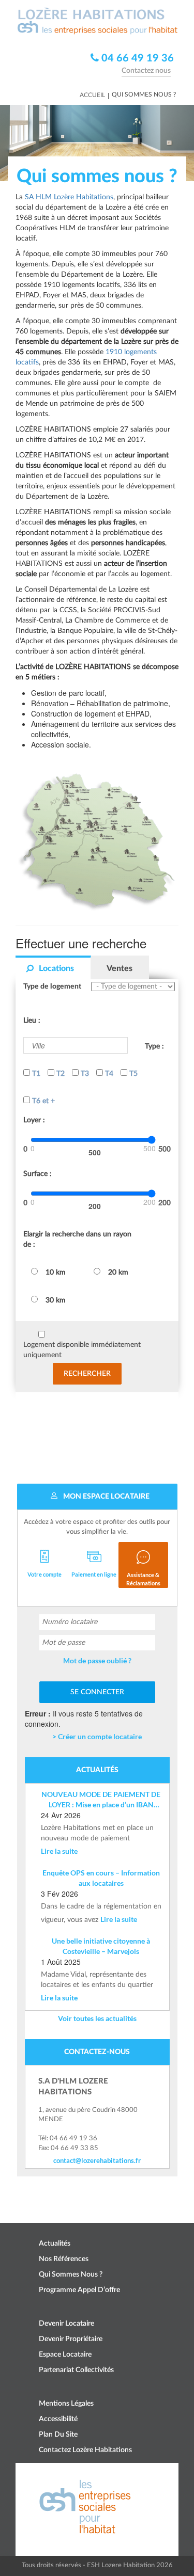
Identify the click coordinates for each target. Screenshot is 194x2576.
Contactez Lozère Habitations (85, 2450)
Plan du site (58, 2435)
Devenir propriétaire (71, 2339)
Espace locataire (65, 2355)
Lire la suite (59, 1851)
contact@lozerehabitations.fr (97, 2160)
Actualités (55, 2244)
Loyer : (34, 1120)
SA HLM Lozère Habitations (69, 197)
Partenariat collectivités (76, 2370)
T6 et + (42, 1101)
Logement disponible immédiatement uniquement (82, 1350)
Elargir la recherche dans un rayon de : (77, 1239)
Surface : (38, 1174)
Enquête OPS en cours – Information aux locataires (101, 1878)
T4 (108, 1074)
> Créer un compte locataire (97, 1736)
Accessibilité (58, 2419)
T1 (35, 1074)
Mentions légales (66, 2404)
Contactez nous (146, 71)
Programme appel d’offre (79, 2290)
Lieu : (32, 1021)
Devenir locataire (66, 2324)
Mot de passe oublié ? (97, 1660)
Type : (154, 1046)
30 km (56, 1300)
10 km (56, 1273)
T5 (132, 1074)
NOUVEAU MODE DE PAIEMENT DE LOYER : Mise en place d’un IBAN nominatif (101, 1800)
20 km (118, 1273)
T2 (59, 1074)
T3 (84, 1074)
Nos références (64, 2259)
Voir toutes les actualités (97, 2018)
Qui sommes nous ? (71, 2275)
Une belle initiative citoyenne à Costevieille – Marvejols (101, 1946)
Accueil (92, 95)
